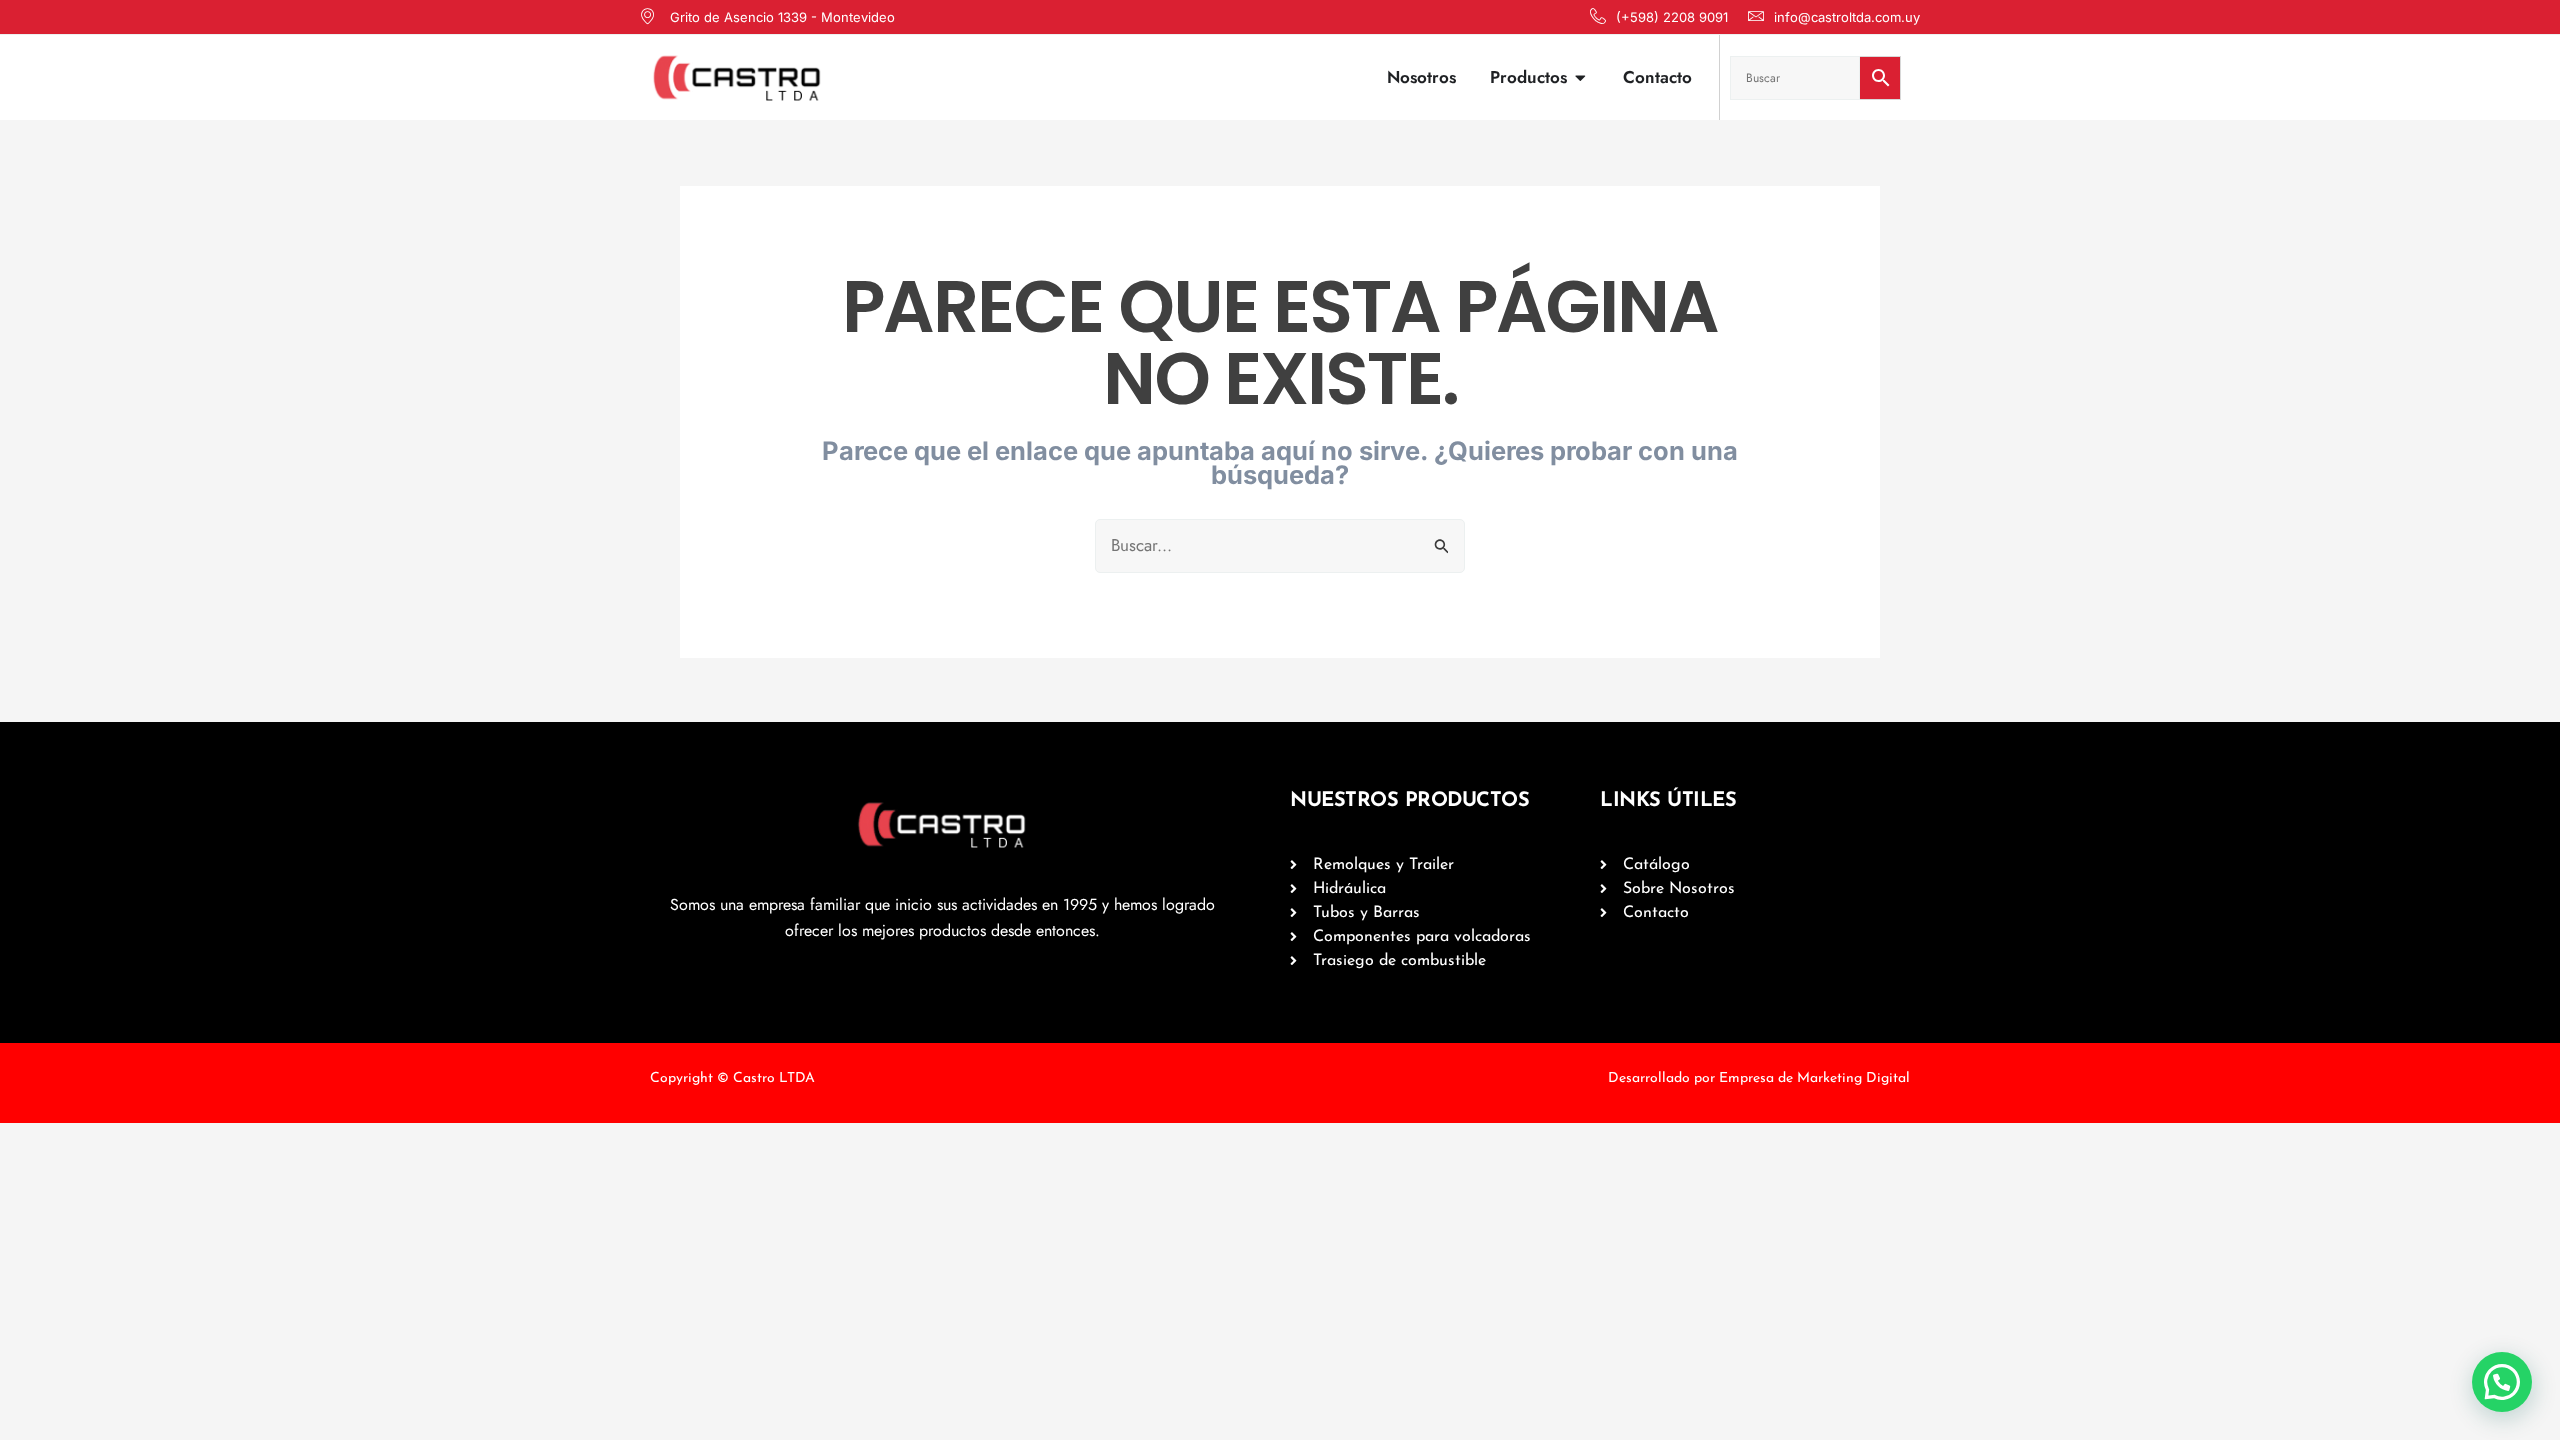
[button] (2502, 1382)
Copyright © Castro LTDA (732, 1078)
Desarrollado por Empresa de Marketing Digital (1759, 1078)
